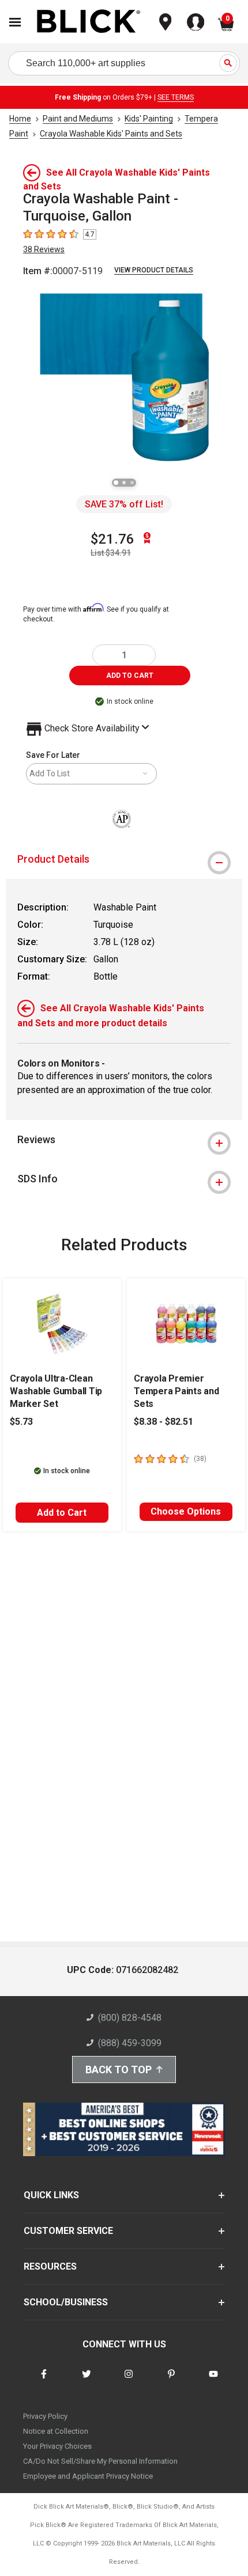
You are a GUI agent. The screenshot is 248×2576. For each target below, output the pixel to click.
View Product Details (154, 270)
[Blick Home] (89, 22)
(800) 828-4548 (130, 2018)
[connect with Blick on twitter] (87, 2381)
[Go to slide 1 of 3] (116, 483)
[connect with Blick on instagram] (129, 2381)
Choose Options (186, 1511)
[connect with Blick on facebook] (44, 2381)
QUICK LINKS (51, 2195)
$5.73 (21, 1422)
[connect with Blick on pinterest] (171, 2381)
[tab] (124, 859)
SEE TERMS (176, 97)
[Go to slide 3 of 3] (132, 483)
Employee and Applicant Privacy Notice (88, 2476)
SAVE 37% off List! (124, 504)
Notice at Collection (56, 2431)
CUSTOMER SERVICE (68, 2231)
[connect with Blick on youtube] (213, 2381)
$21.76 (112, 539)
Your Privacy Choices (57, 2446)
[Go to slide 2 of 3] (124, 483)
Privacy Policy (45, 2416)
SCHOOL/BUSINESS (66, 2302)
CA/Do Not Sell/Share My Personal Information (100, 2461)
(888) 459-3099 (130, 2043)
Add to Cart (62, 1513)
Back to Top (119, 2069)
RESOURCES (50, 2266)
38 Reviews (44, 249)
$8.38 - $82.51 (164, 1422)
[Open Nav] (15, 22)
